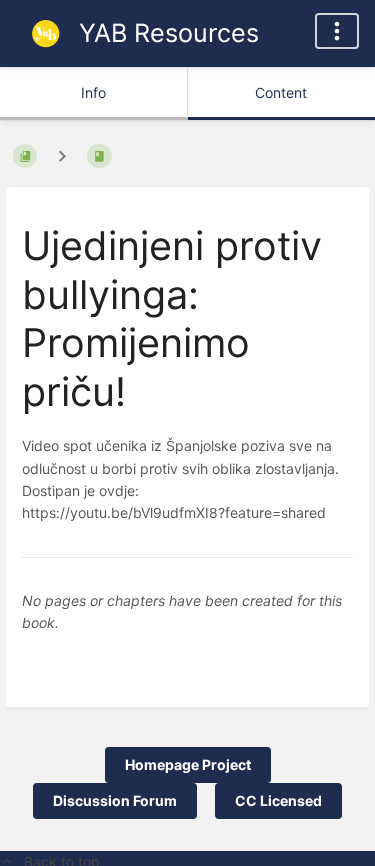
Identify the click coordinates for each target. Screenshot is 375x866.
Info (93, 92)
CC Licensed (278, 800)
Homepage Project (188, 764)
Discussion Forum (115, 800)
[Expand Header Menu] (337, 31)
